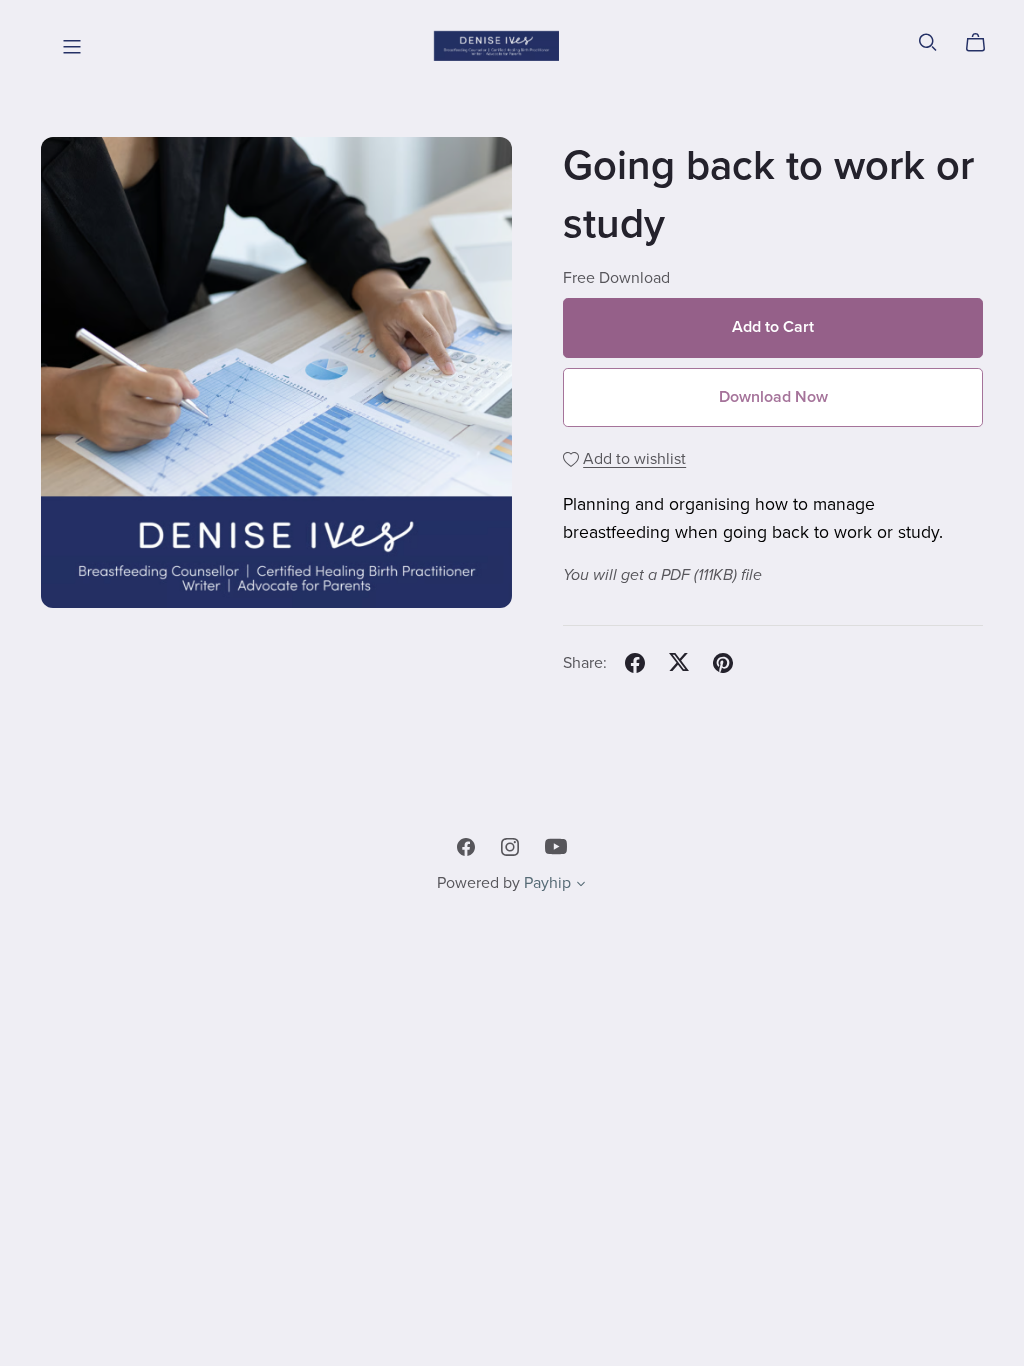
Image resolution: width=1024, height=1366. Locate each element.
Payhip (547, 883)
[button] (581, 886)
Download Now (773, 397)
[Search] (928, 42)
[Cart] (983, 43)
